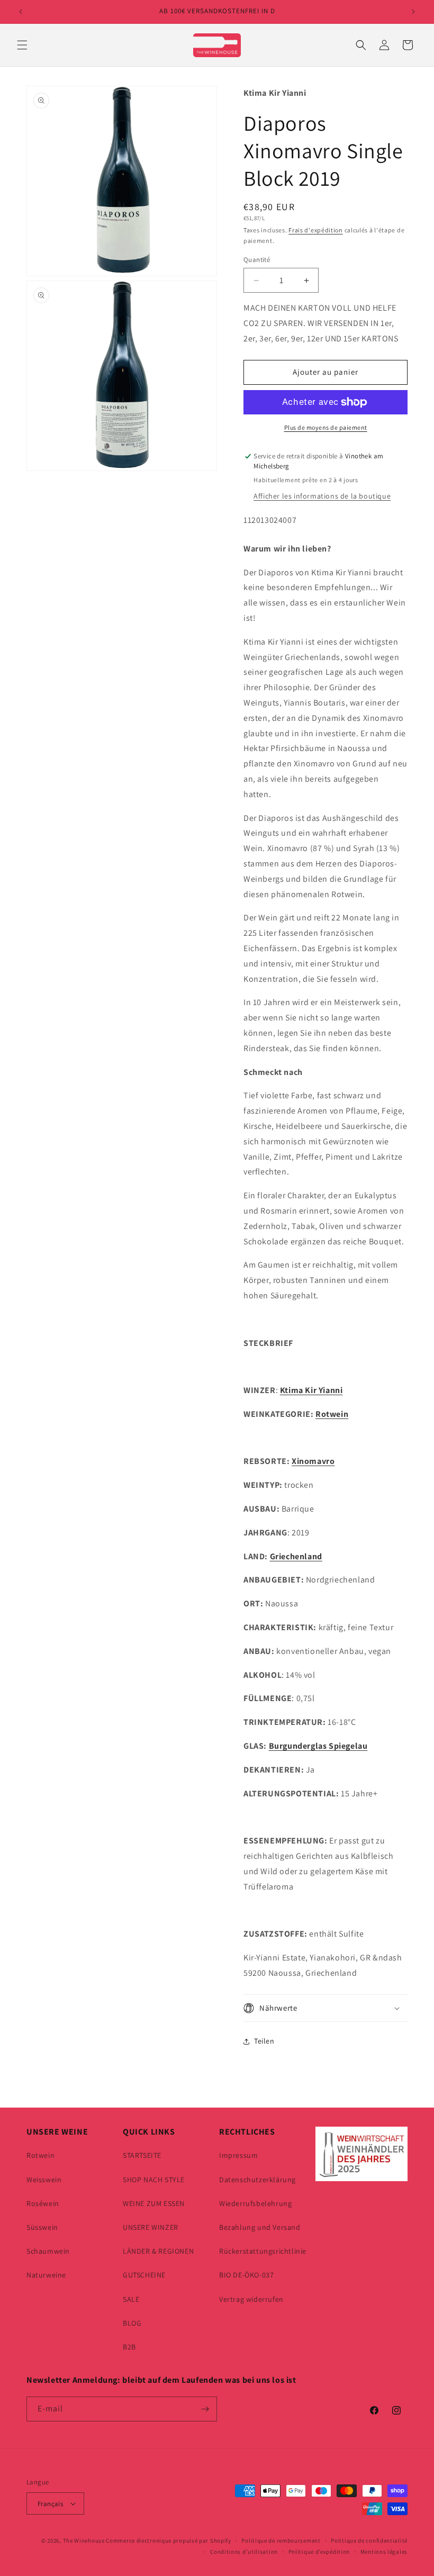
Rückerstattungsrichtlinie (263, 2251)
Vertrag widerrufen (251, 2299)
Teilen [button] (264, 2041)
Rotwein (332, 1414)
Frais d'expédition (316, 230)
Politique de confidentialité (369, 2541)
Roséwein (43, 2203)
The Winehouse (84, 2541)
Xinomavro (313, 1461)
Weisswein (44, 2180)
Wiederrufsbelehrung (255, 2203)
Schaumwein (48, 2251)
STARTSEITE (142, 2155)
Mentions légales (384, 2552)
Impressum (238, 2155)
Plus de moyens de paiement (326, 427)
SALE (131, 2299)
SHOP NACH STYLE (154, 2180)
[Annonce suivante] (413, 12)
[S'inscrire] (205, 2409)
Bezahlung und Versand (260, 2227)
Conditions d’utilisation (244, 2552)
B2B (129, 2347)
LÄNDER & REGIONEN (158, 2251)
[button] (22, 45)
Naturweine (46, 2275)
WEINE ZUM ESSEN (154, 2203)
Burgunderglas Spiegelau (318, 1746)
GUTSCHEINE (144, 2275)
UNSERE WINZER (151, 2227)
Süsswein (42, 2227)
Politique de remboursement (281, 2541)
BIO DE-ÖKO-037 (246, 2275)
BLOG (132, 2323)
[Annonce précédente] (21, 12)
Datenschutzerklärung (257, 2180)
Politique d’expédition (319, 2552)
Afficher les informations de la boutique (322, 496)
